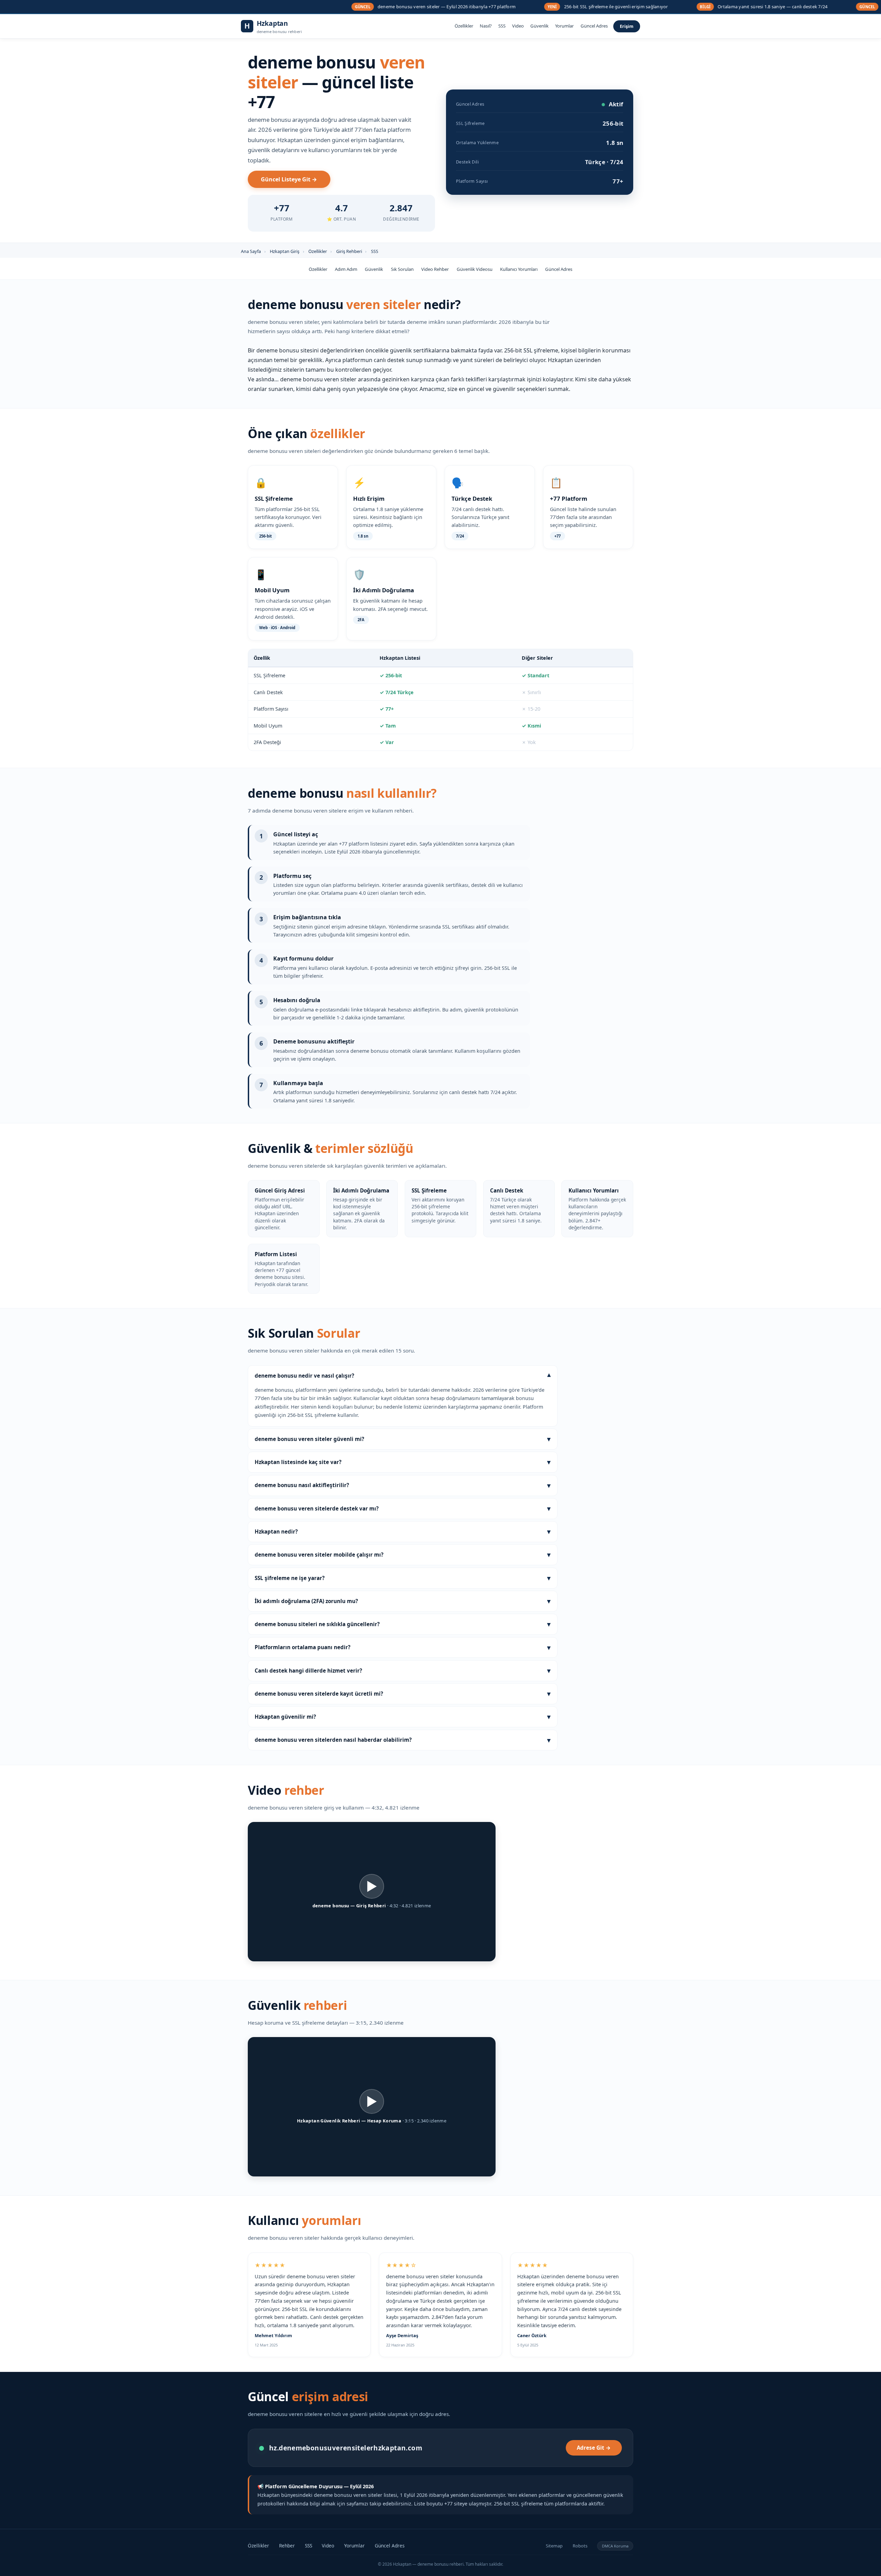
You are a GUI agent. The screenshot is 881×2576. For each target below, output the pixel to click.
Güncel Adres (594, 26)
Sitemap (554, 2546)
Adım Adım (346, 269)
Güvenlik (539, 26)
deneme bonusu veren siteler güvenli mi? (403, 1439)
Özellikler (464, 26)
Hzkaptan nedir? (403, 1531)
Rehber (287, 2546)
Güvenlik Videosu (475, 269)
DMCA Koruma (615, 2546)
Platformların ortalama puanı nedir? (403, 1647)
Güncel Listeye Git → (289, 179)
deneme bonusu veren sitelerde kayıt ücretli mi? (403, 1693)
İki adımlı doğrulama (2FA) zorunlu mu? (403, 1601)
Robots (580, 2546)
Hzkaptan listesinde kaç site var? (403, 1462)
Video (518, 26)
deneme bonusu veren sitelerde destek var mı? (403, 1508)
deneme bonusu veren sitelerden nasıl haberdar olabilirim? (403, 1740)
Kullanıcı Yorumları (519, 269)
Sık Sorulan (402, 269)
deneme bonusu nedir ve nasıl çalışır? (403, 1376)
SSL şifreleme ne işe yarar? (403, 1578)
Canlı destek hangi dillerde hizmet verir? (403, 1670)
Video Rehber (435, 269)
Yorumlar (564, 26)
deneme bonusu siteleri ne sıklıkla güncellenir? (403, 1624)
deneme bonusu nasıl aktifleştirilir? (403, 1485)
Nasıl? (486, 26)
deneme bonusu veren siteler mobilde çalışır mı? (403, 1554)
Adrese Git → (594, 2448)
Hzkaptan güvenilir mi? (403, 1716)
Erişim (627, 26)
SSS (502, 26)
